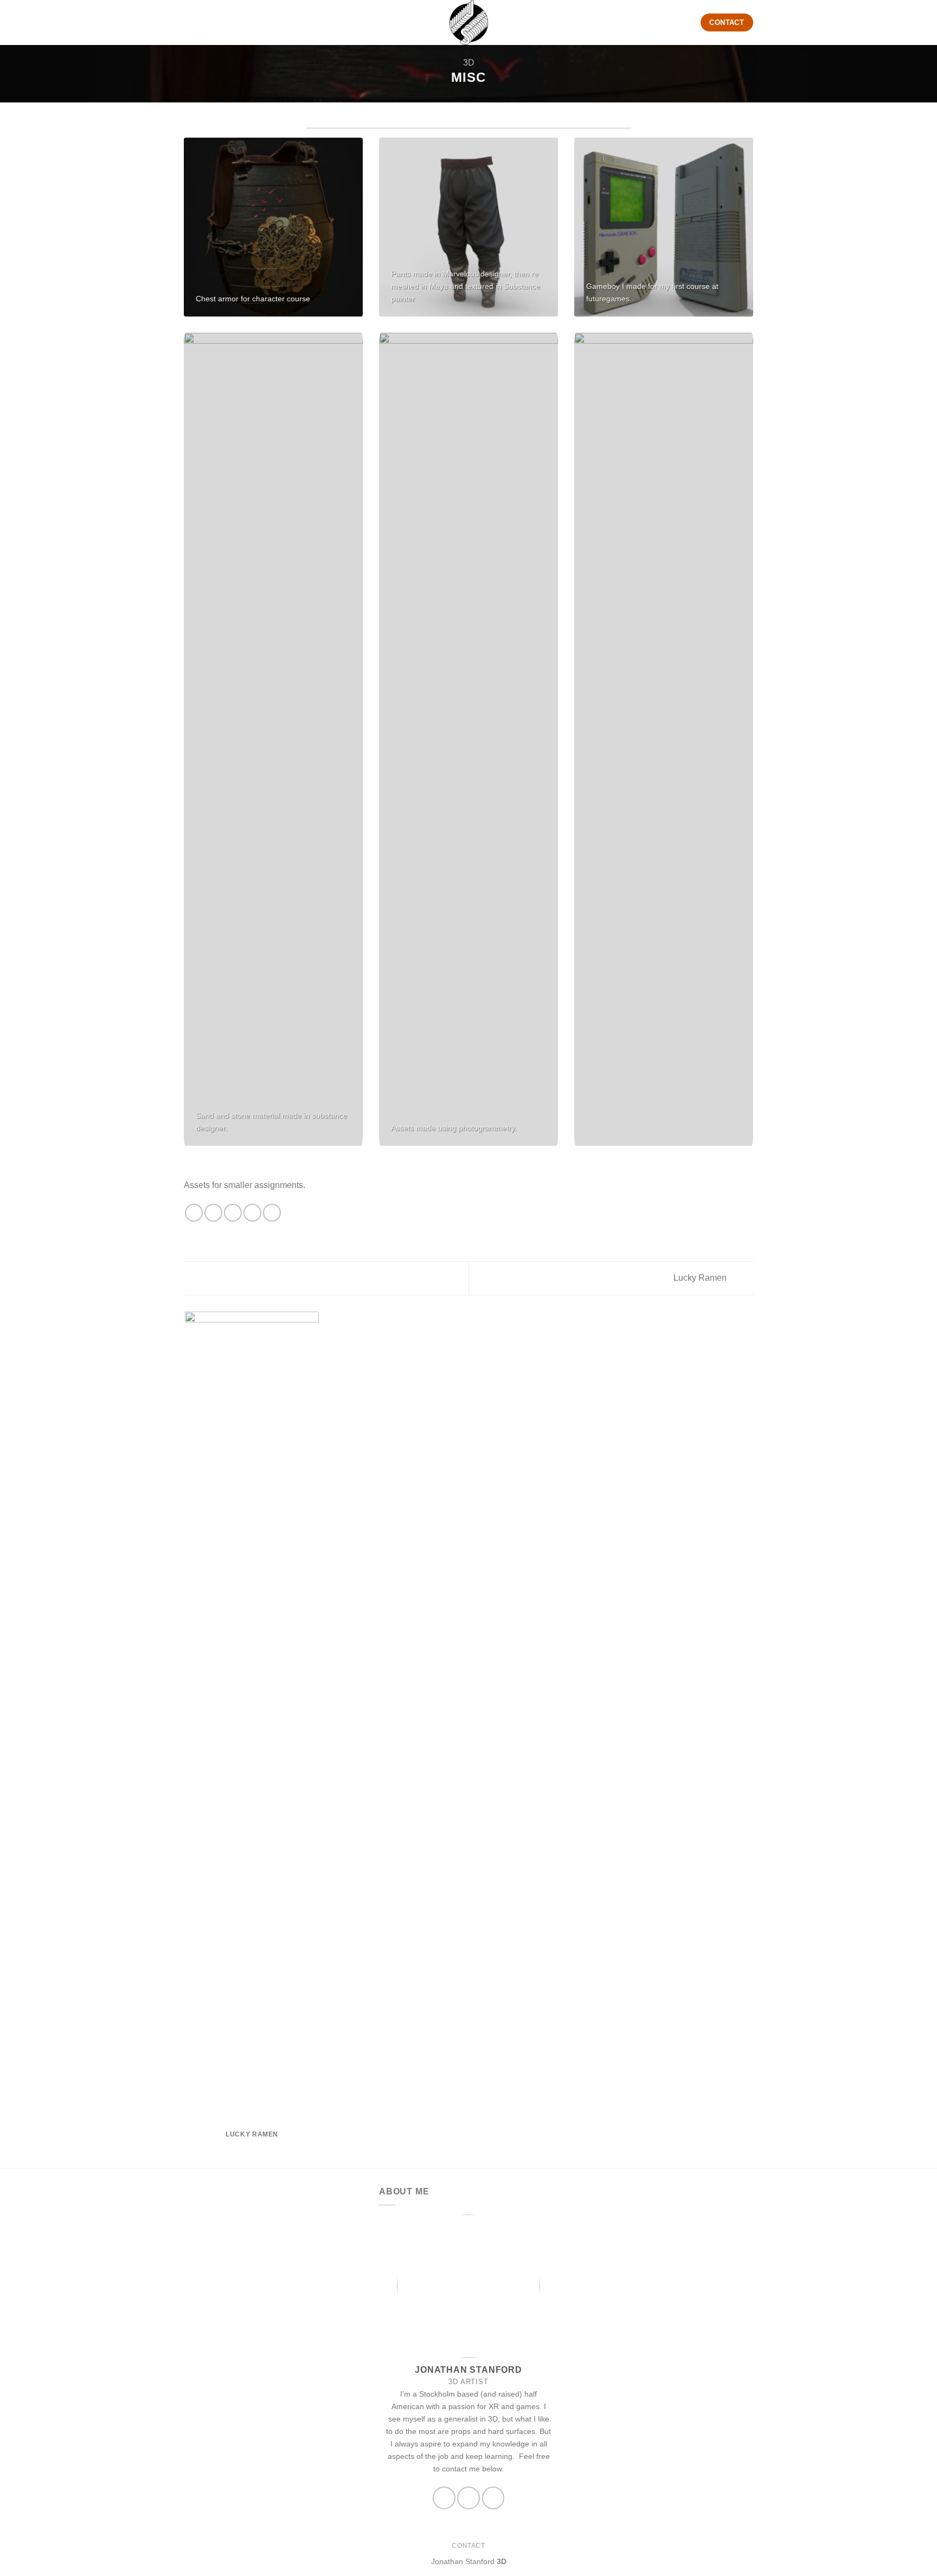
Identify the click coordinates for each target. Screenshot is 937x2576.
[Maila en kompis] (233, 1213)
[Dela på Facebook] (194, 1213)
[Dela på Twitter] (213, 1213)
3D (469, 63)
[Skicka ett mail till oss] (444, 2498)
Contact (468, 2546)
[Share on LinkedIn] (272, 1213)
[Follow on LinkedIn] (493, 2498)
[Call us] (468, 2498)
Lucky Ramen (701, 1278)
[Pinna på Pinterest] (252, 1213)
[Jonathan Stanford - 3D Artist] (468, 22)
